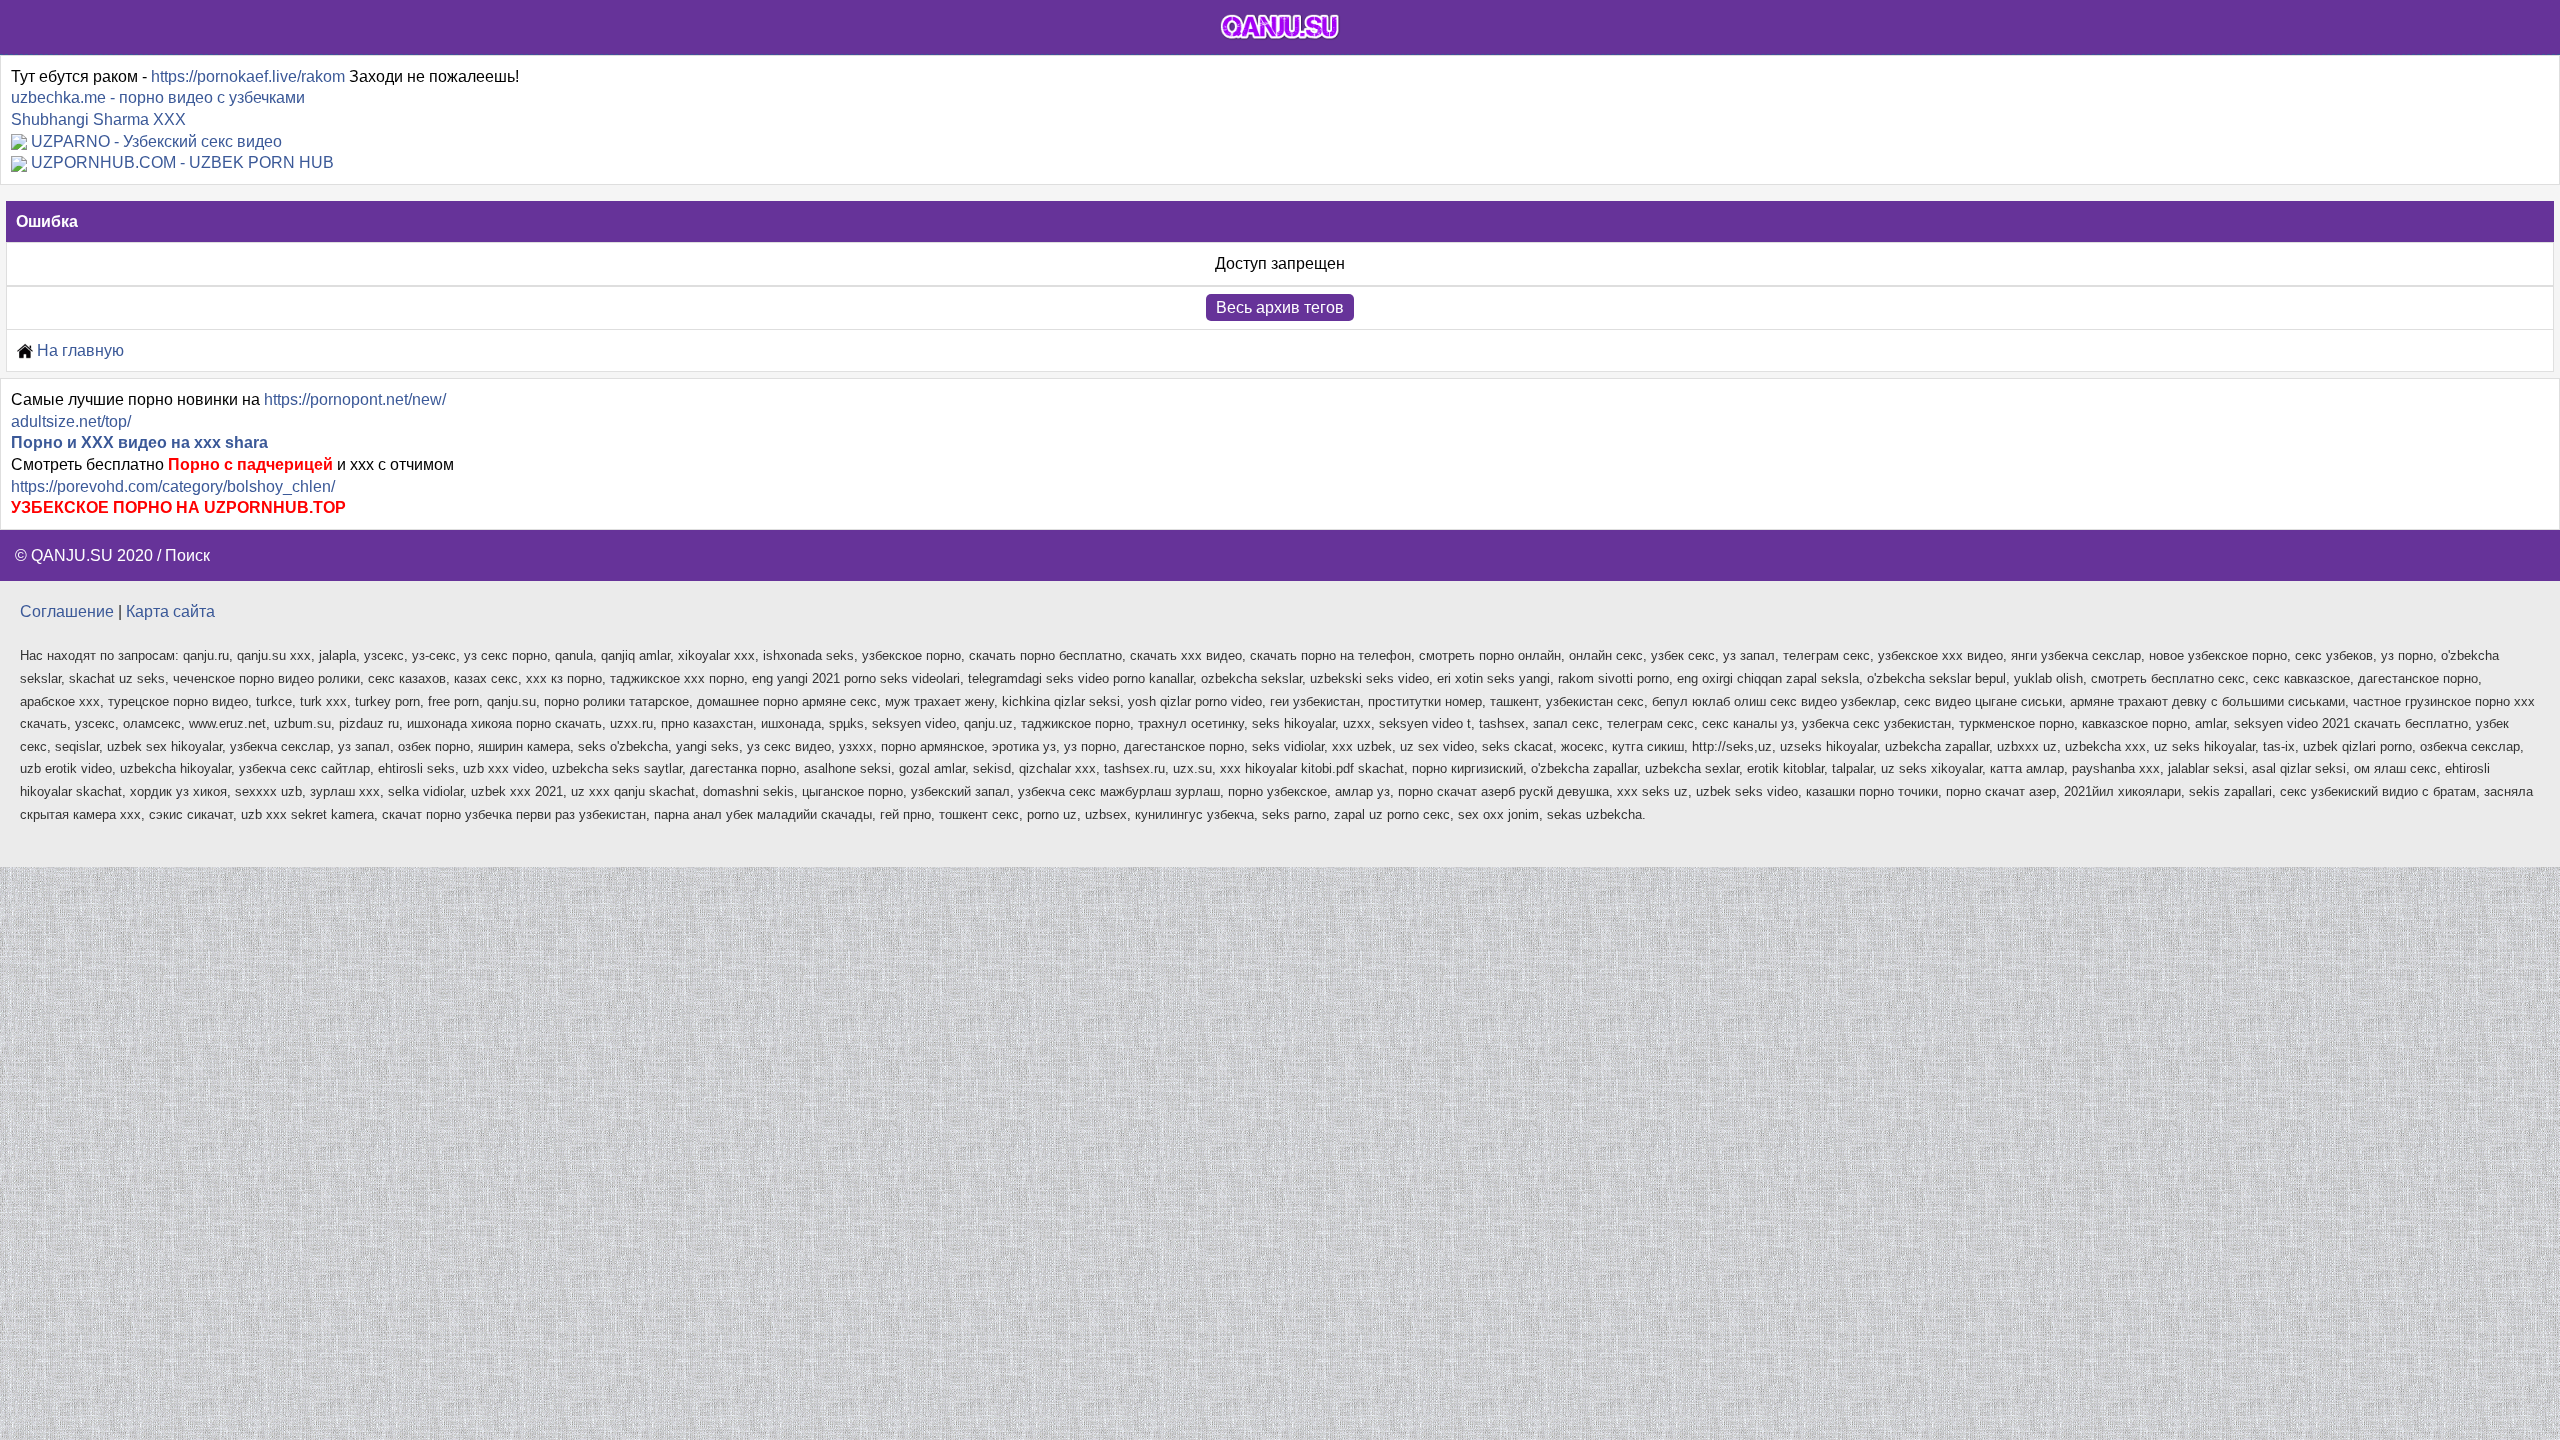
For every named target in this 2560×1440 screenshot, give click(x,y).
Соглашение (67, 611)
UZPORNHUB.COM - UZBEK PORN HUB (182, 162)
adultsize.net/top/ (71, 421)
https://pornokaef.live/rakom (248, 76)
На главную (78, 350)
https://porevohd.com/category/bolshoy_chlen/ (173, 486)
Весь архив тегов (1280, 307)
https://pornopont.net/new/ (355, 399)
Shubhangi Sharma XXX (98, 119)
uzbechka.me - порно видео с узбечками (158, 97)
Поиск (187, 555)
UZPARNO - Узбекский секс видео (156, 141)
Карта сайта (170, 611)
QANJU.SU (72, 555)
